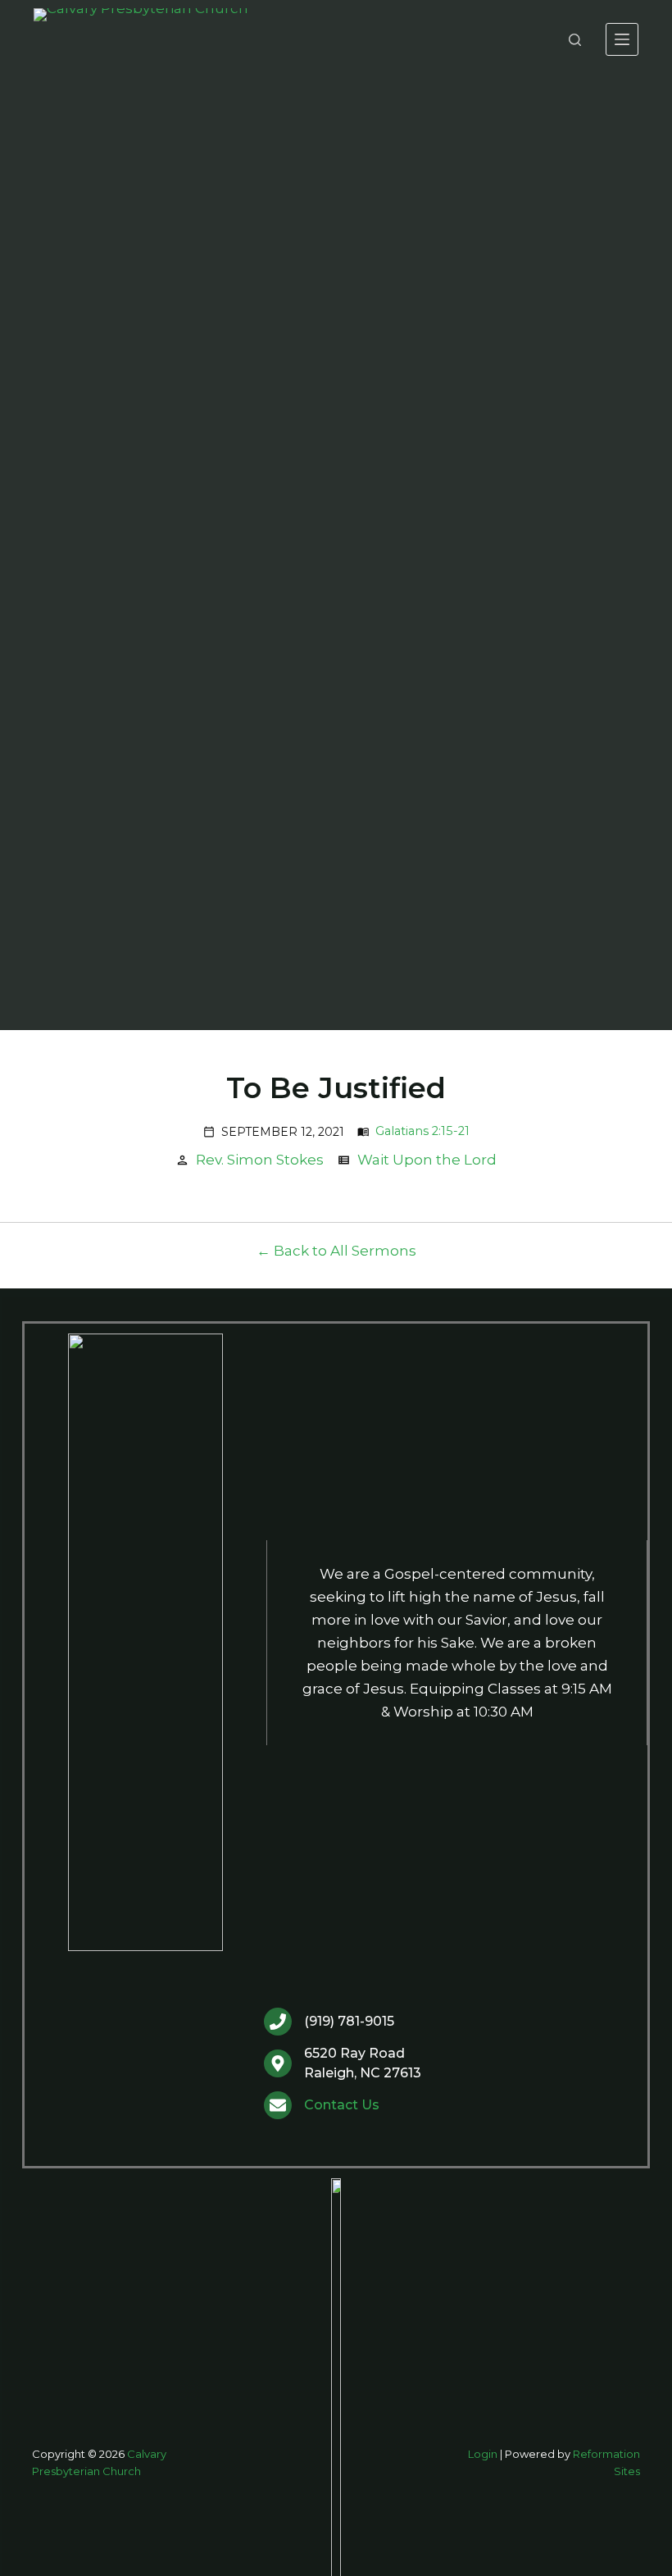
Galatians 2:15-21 (422, 1131)
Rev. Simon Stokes (260, 1160)
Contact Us (342, 2105)
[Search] (575, 40)
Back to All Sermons (345, 1251)
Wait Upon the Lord (427, 1160)
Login (483, 2454)
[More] (622, 39)
